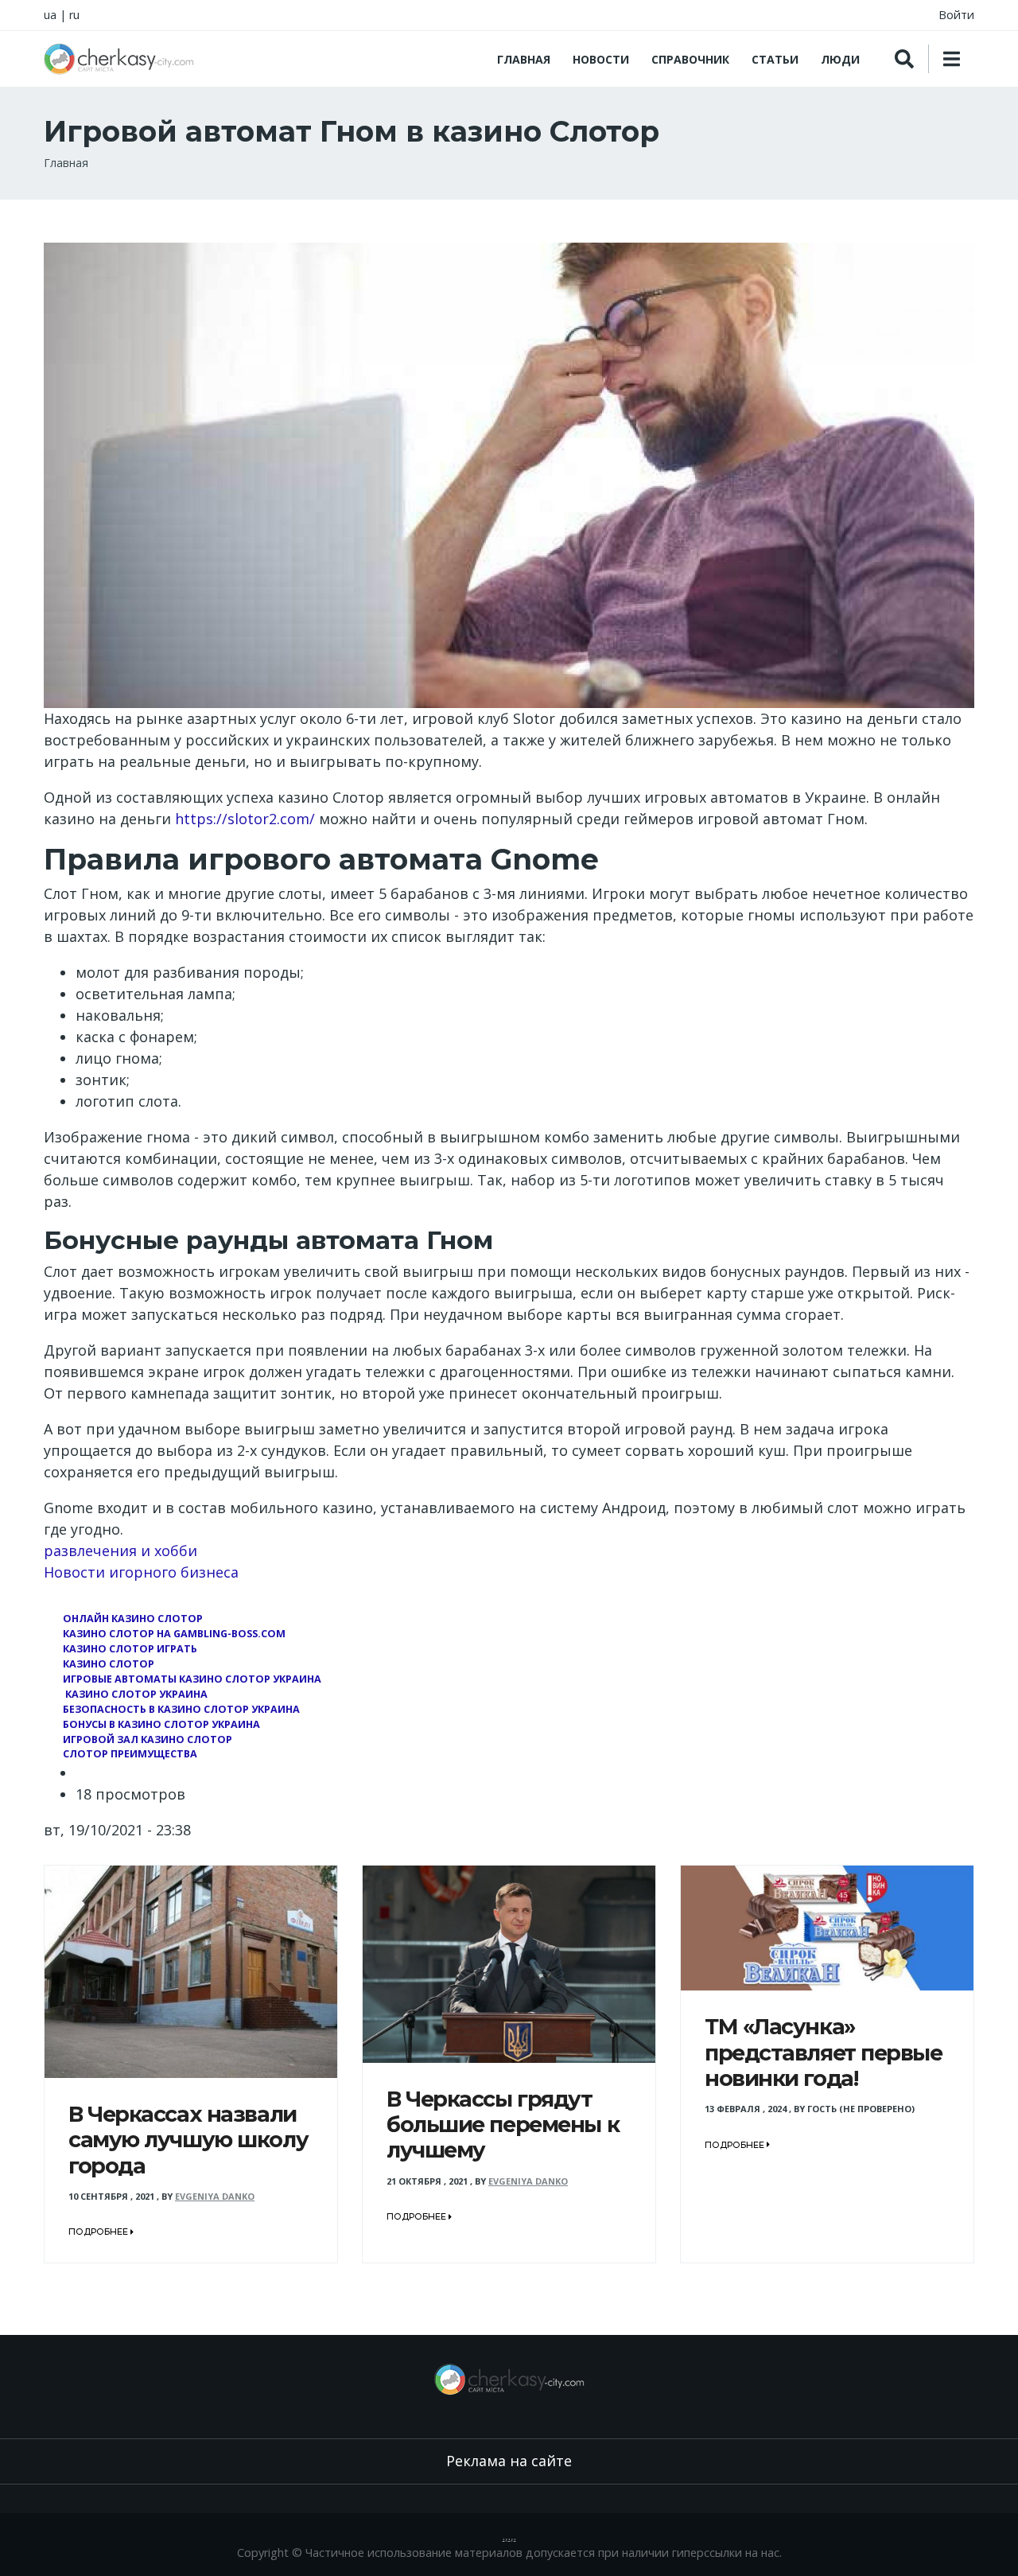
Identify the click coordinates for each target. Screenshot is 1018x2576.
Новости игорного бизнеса (141, 1572)
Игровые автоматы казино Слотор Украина (192, 1679)
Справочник (690, 59)
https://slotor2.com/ (245, 819)
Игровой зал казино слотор (148, 1739)
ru (74, 15)
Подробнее (99, 2232)
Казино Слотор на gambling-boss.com (174, 1634)
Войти (956, 15)
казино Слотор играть (130, 1649)
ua (50, 15)
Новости (601, 59)
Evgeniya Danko (215, 2196)
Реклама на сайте (509, 2461)
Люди (840, 59)
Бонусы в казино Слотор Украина (161, 1724)
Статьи (775, 59)
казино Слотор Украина (135, 1694)
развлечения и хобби (120, 1551)
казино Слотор (109, 1664)
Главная (524, 59)
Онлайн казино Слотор (133, 1619)
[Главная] (119, 59)
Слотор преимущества (130, 1754)
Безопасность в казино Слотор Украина (181, 1709)
